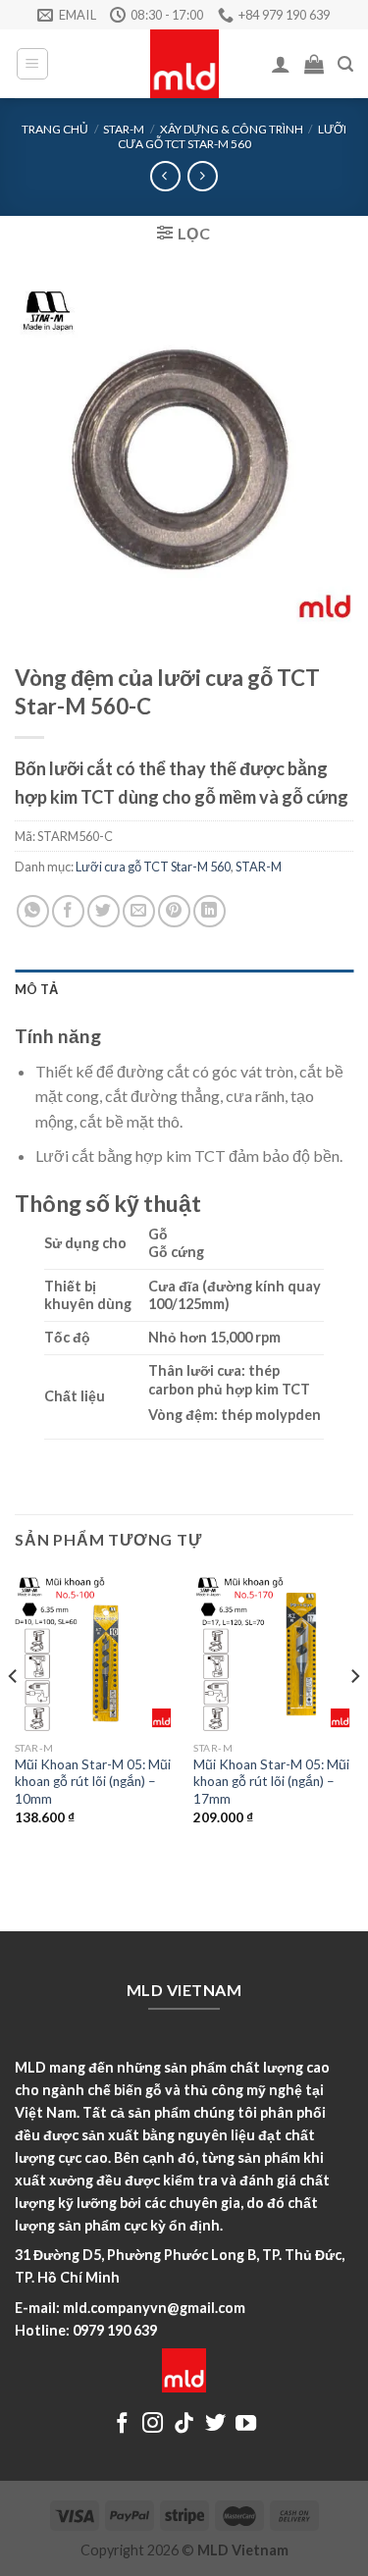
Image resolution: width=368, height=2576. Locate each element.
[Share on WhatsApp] (33, 911)
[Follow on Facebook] (122, 2424)
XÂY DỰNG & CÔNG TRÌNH (232, 129)
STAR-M (124, 129)
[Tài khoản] (281, 64)
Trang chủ (55, 129)
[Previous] (14, 1715)
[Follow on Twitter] (215, 2424)
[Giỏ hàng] (314, 64)
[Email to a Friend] (139, 911)
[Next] (354, 1715)
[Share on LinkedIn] (210, 911)
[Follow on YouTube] (246, 2424)
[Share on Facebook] (68, 911)
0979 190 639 (115, 2330)
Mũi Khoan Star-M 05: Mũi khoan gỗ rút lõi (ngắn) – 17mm (271, 1782)
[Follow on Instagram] (153, 2424)
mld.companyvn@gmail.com (154, 2308)
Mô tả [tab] (36, 989)
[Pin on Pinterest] (174, 911)
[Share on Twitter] (104, 911)
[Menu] (33, 64)
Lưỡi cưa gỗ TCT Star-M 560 (232, 136)
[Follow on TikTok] (184, 2424)
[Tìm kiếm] (345, 64)
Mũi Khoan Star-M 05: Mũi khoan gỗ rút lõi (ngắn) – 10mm (93, 1782)
